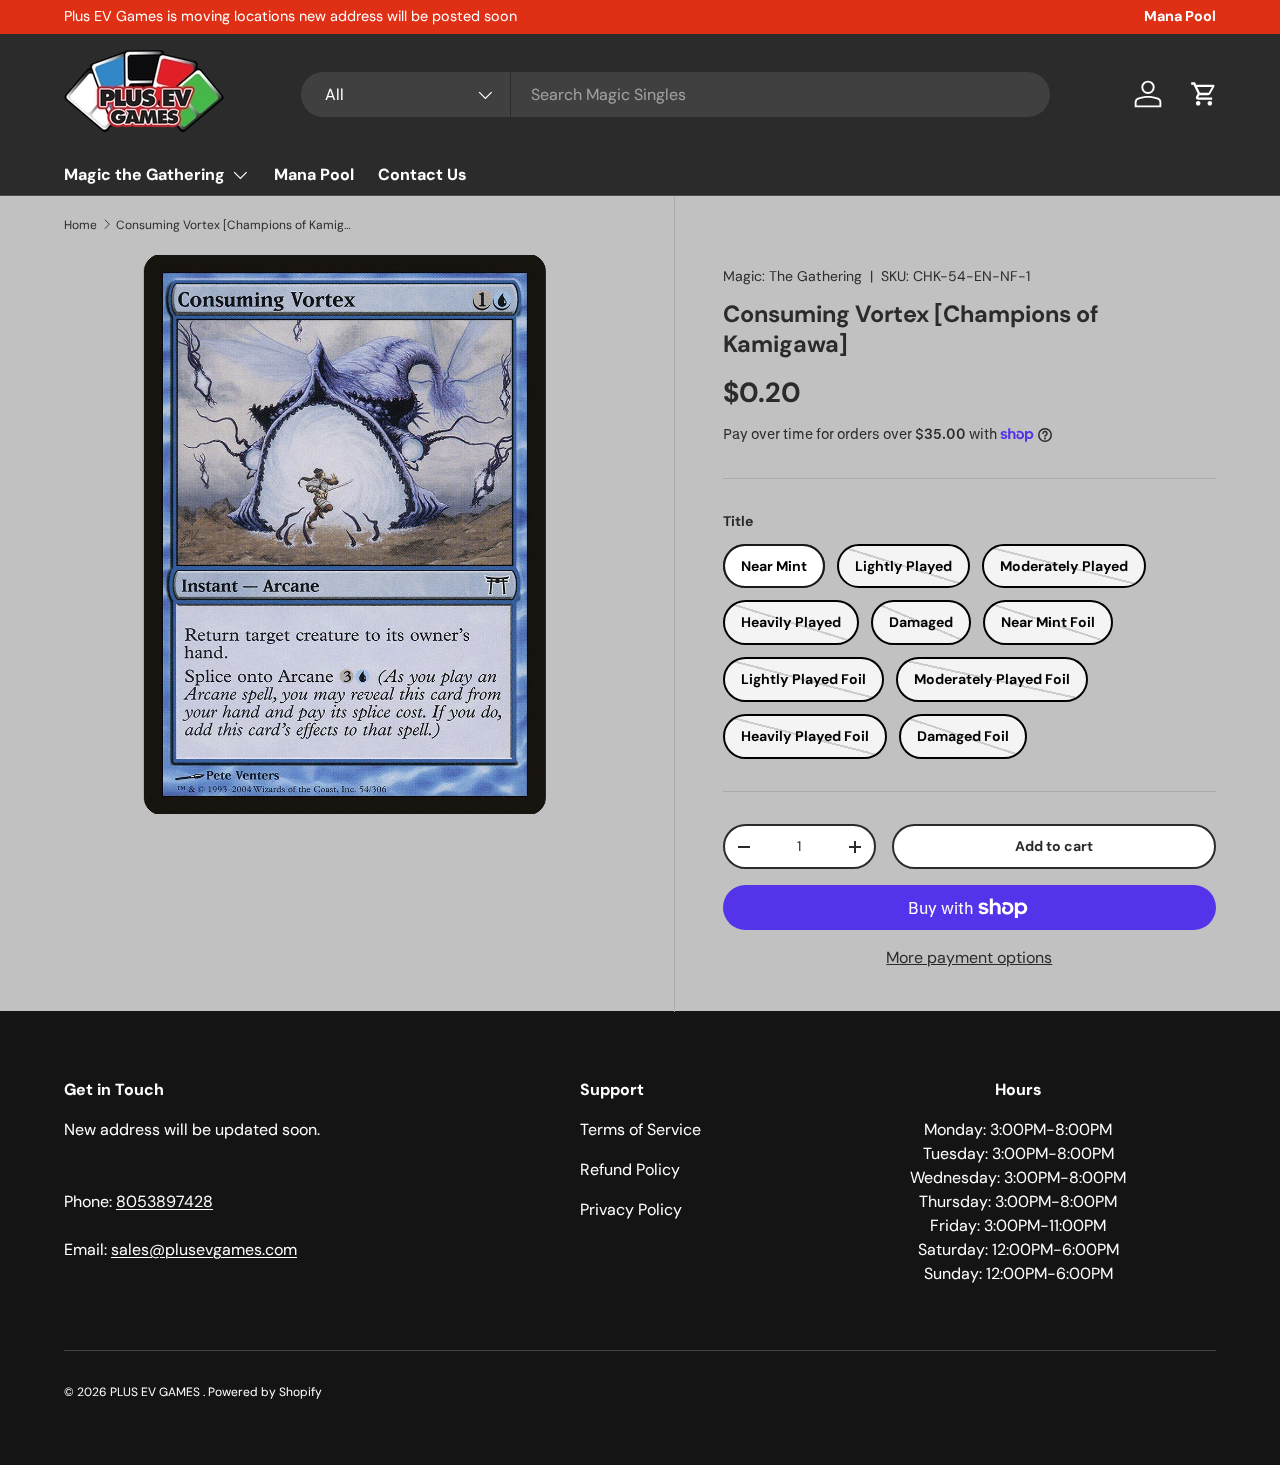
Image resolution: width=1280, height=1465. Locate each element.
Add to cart (1054, 846)
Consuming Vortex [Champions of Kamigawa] (236, 225)
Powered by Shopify (265, 1392)
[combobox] (675, 94)
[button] (1204, 94)
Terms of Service (640, 1129)
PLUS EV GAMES (156, 1392)
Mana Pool (1180, 16)
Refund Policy (630, 1169)
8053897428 (164, 1201)
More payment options (969, 957)
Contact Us (422, 174)
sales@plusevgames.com (204, 1249)
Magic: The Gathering (792, 276)
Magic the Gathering (144, 174)
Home (80, 225)
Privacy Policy (631, 1209)
